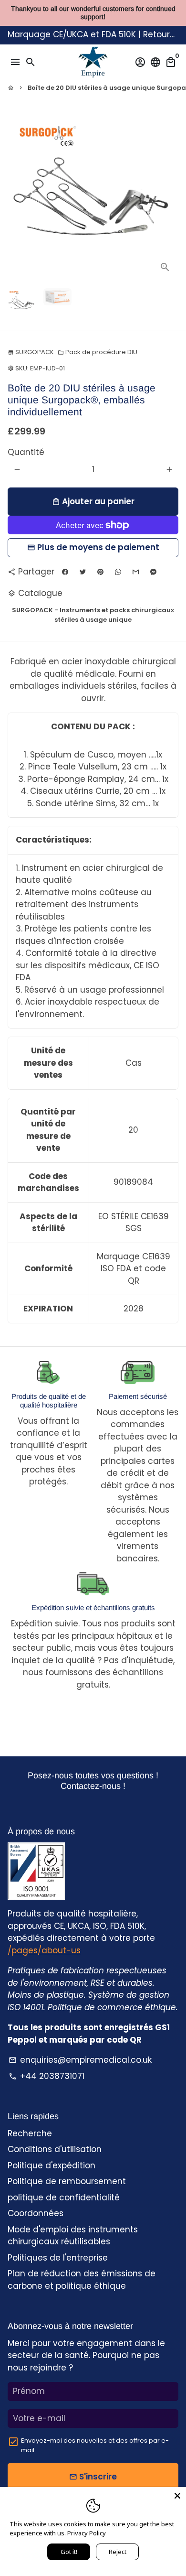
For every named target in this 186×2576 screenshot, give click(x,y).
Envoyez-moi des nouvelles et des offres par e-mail (95, 2445)
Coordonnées (36, 2213)
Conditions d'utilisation (55, 2149)
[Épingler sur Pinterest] (100, 572)
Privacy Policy (87, 2533)
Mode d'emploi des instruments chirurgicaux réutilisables (73, 2236)
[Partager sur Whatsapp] (118, 572)
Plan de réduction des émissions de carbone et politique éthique (82, 2280)
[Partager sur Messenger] (153, 572)
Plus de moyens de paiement (98, 547)
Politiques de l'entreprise (58, 2258)
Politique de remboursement (67, 2181)
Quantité (26, 452)
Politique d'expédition (52, 2165)
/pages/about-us (44, 1950)
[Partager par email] (136, 572)
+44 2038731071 (46, 2076)
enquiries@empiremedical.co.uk (80, 2060)
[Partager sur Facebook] (65, 572)
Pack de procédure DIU (98, 352)
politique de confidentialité (64, 2197)
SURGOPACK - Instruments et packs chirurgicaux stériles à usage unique (93, 615)
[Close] (177, 2496)
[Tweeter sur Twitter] (83, 572)
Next (169, 195)
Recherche (30, 2133)
